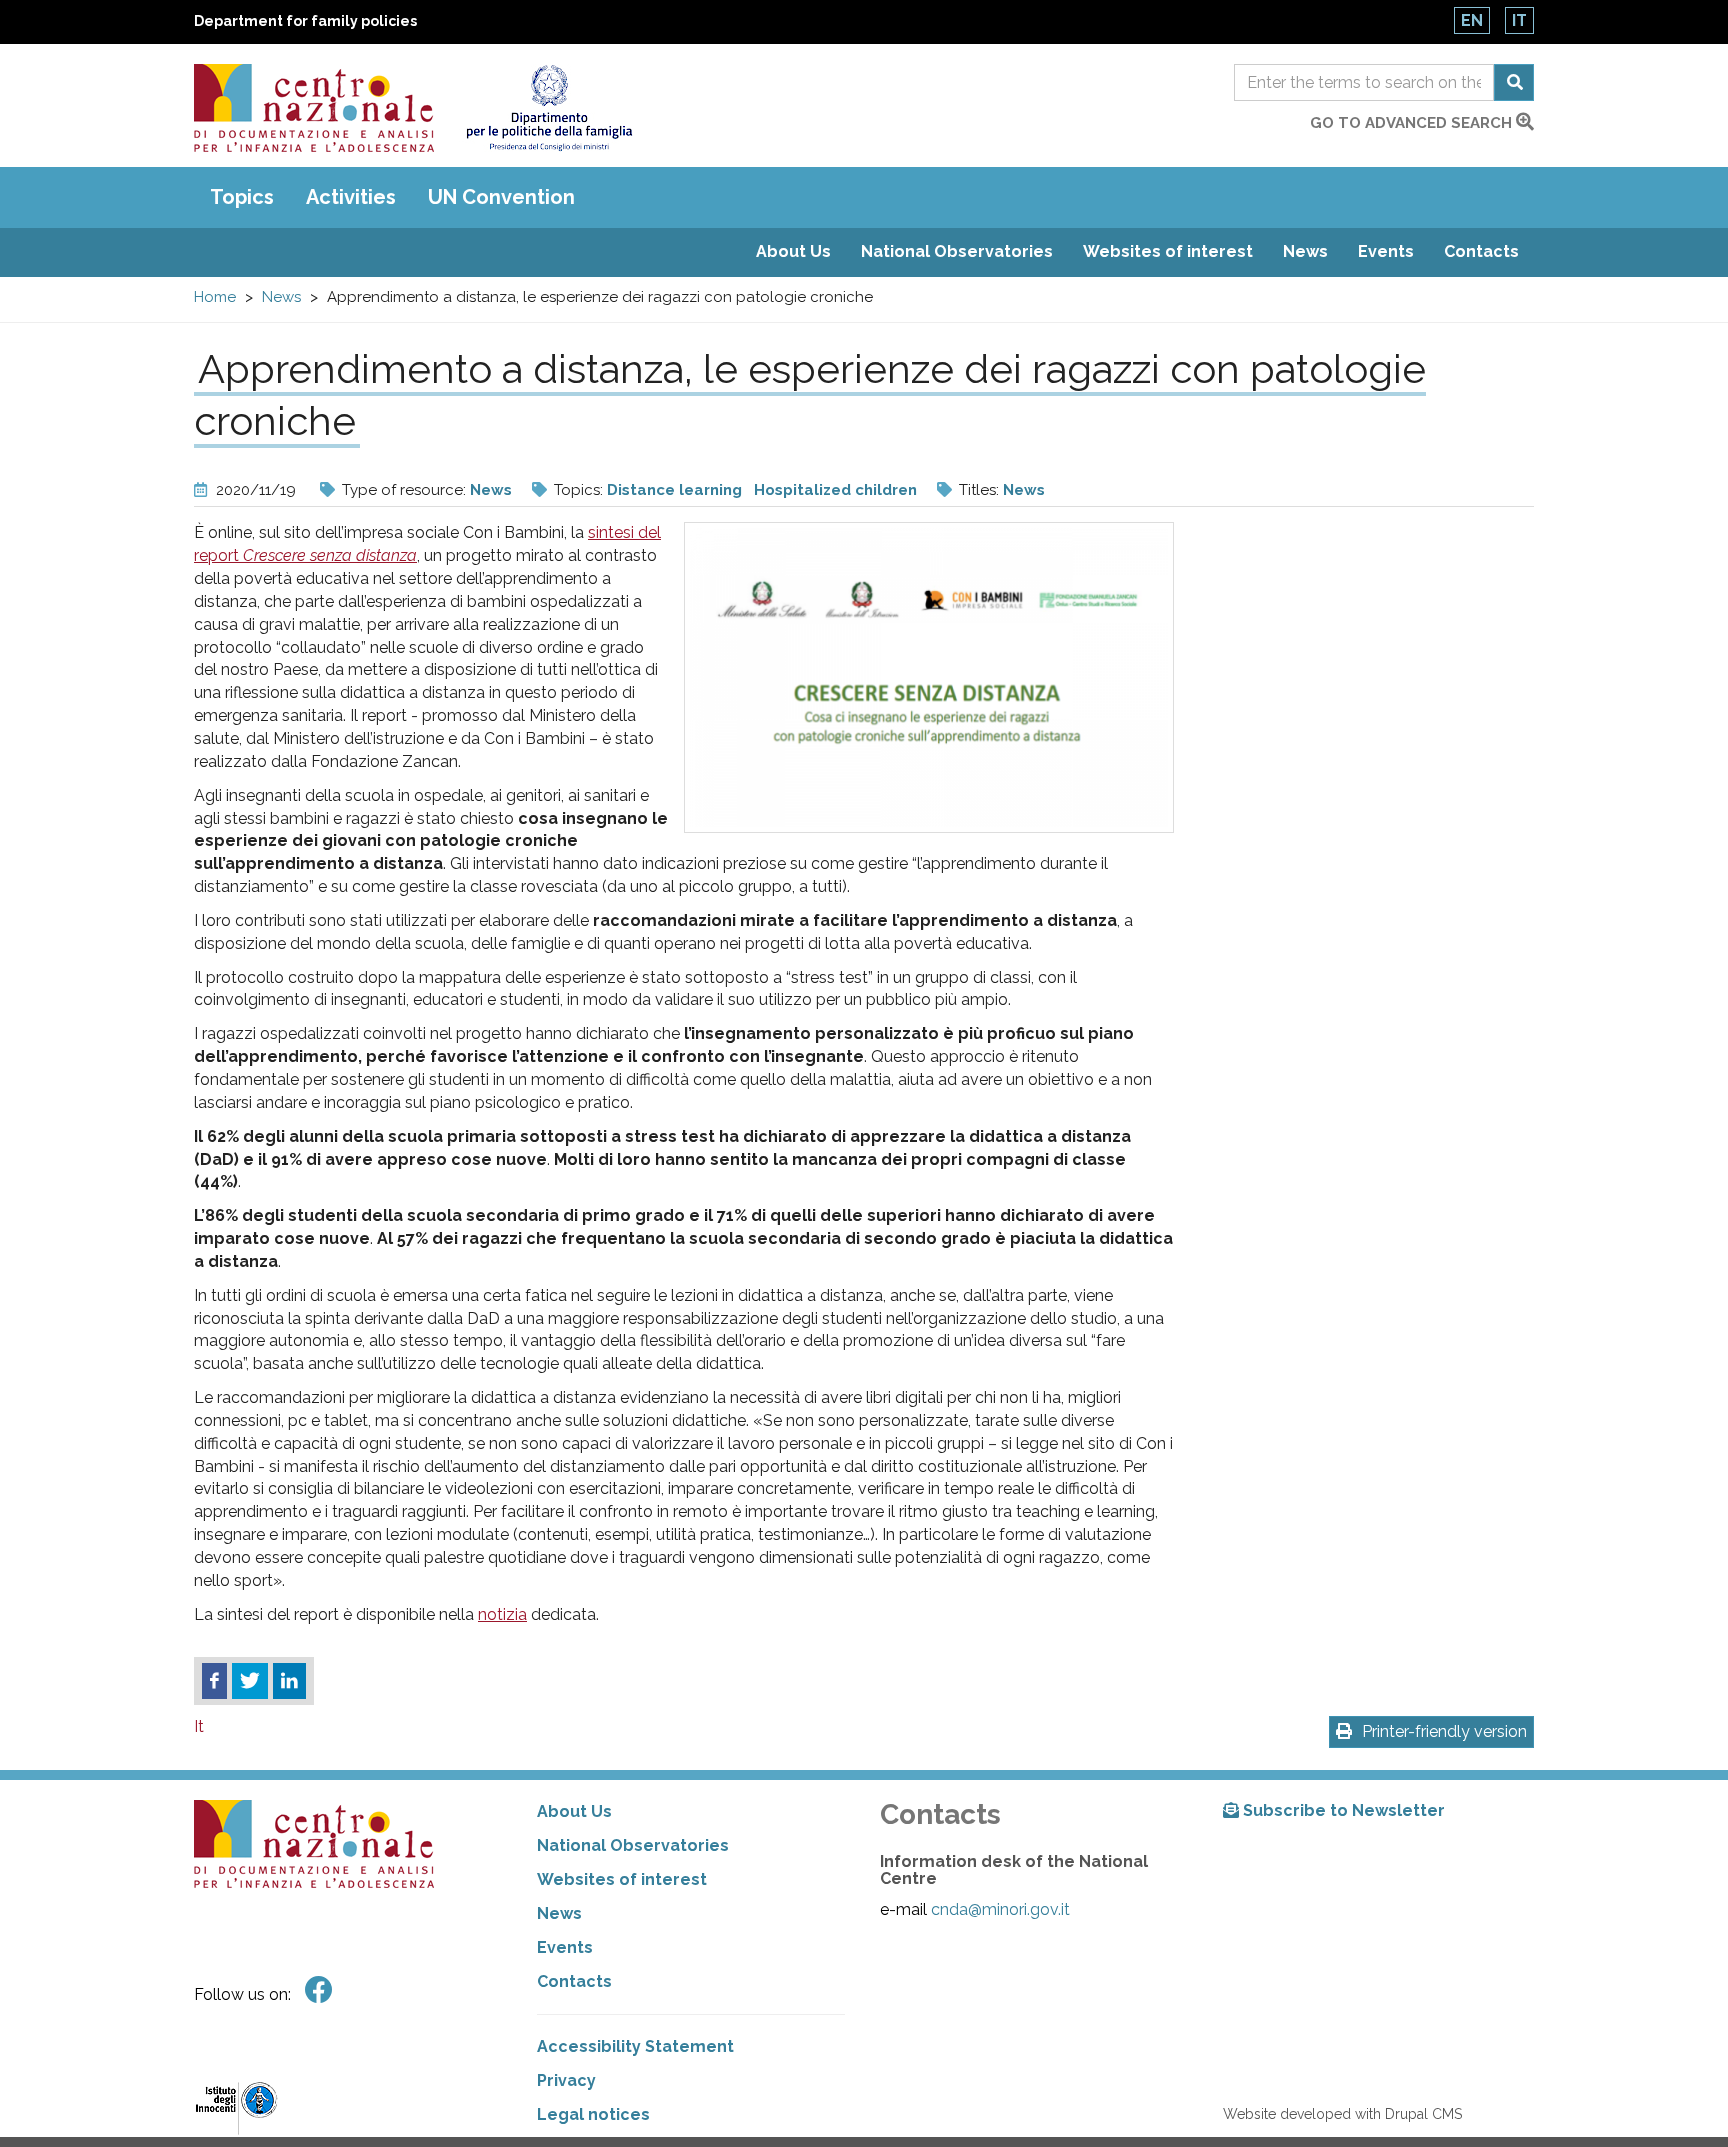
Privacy (566, 2080)
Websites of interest (1168, 251)
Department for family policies (305, 21)
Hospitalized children (835, 490)
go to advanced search (1413, 123)
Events (1386, 251)
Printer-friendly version (1444, 1731)
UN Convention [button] (501, 197)
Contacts (1481, 251)
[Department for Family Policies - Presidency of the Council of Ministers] (548, 108)
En (1472, 20)
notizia (502, 1614)
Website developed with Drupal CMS (1342, 2114)
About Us (793, 251)
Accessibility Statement (635, 2046)
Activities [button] (351, 197)
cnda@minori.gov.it (1000, 1909)
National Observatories (957, 251)
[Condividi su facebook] (214, 1681)
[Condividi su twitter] (250, 1681)
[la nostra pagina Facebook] (319, 1990)
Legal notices (593, 2114)
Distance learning (674, 490)
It (1519, 20)
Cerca (1514, 82)
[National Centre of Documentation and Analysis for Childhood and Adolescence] (314, 108)
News (1305, 251)
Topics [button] (242, 197)
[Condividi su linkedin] (289, 1681)
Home (215, 297)
